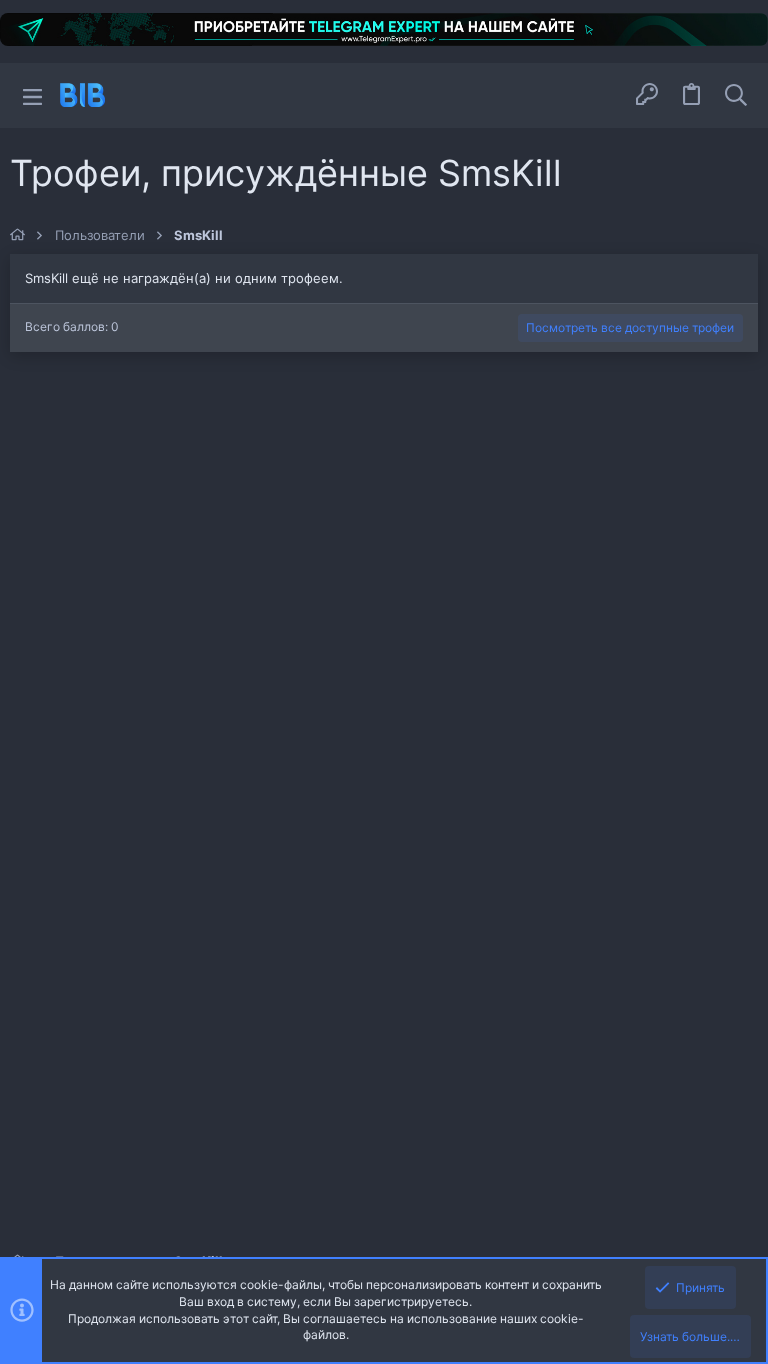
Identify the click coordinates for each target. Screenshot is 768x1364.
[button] (32, 95)
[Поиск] (736, 95)
